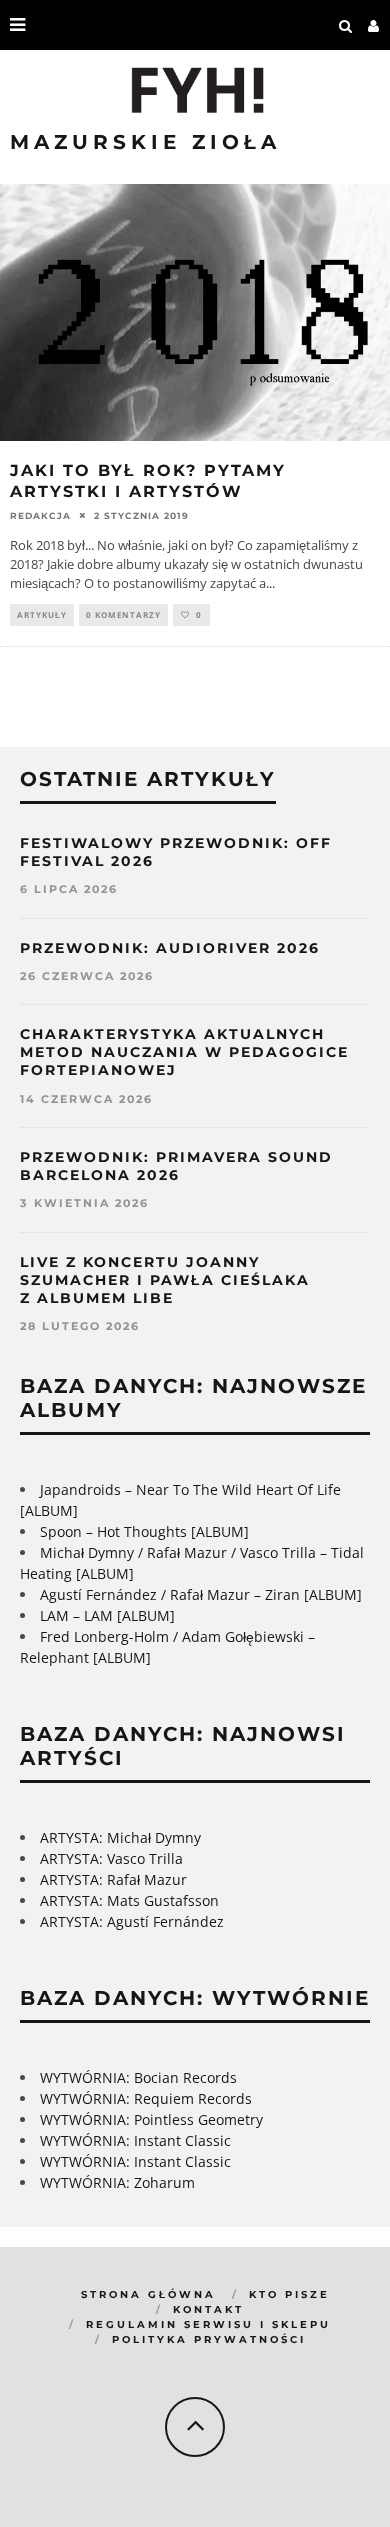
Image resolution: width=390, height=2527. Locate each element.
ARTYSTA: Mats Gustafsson (129, 1900)
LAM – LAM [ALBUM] (107, 1615)
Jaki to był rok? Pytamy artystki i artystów (148, 481)
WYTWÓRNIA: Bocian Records (138, 2077)
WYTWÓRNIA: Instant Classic (135, 2140)
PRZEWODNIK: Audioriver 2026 (170, 948)
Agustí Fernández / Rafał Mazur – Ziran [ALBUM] (201, 1594)
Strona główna (148, 2294)
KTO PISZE (289, 2294)
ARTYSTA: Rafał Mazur (113, 1879)
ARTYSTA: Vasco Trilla (111, 1858)
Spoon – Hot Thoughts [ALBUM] (144, 1531)
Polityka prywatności (209, 2339)
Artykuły (42, 614)
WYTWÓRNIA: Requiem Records (146, 2098)
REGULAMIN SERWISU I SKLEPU (208, 2324)
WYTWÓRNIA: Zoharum (117, 2182)
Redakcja (40, 515)
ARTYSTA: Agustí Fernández (132, 1921)
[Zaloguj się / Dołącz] (374, 25)
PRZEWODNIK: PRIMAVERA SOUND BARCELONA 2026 (176, 1166)
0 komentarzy (123, 614)
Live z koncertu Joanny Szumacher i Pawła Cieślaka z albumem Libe (165, 1280)
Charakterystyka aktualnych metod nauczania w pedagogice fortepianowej (184, 1052)
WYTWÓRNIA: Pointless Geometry (151, 2119)
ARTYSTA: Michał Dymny (120, 1837)
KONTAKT (208, 2309)
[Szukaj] (346, 25)
